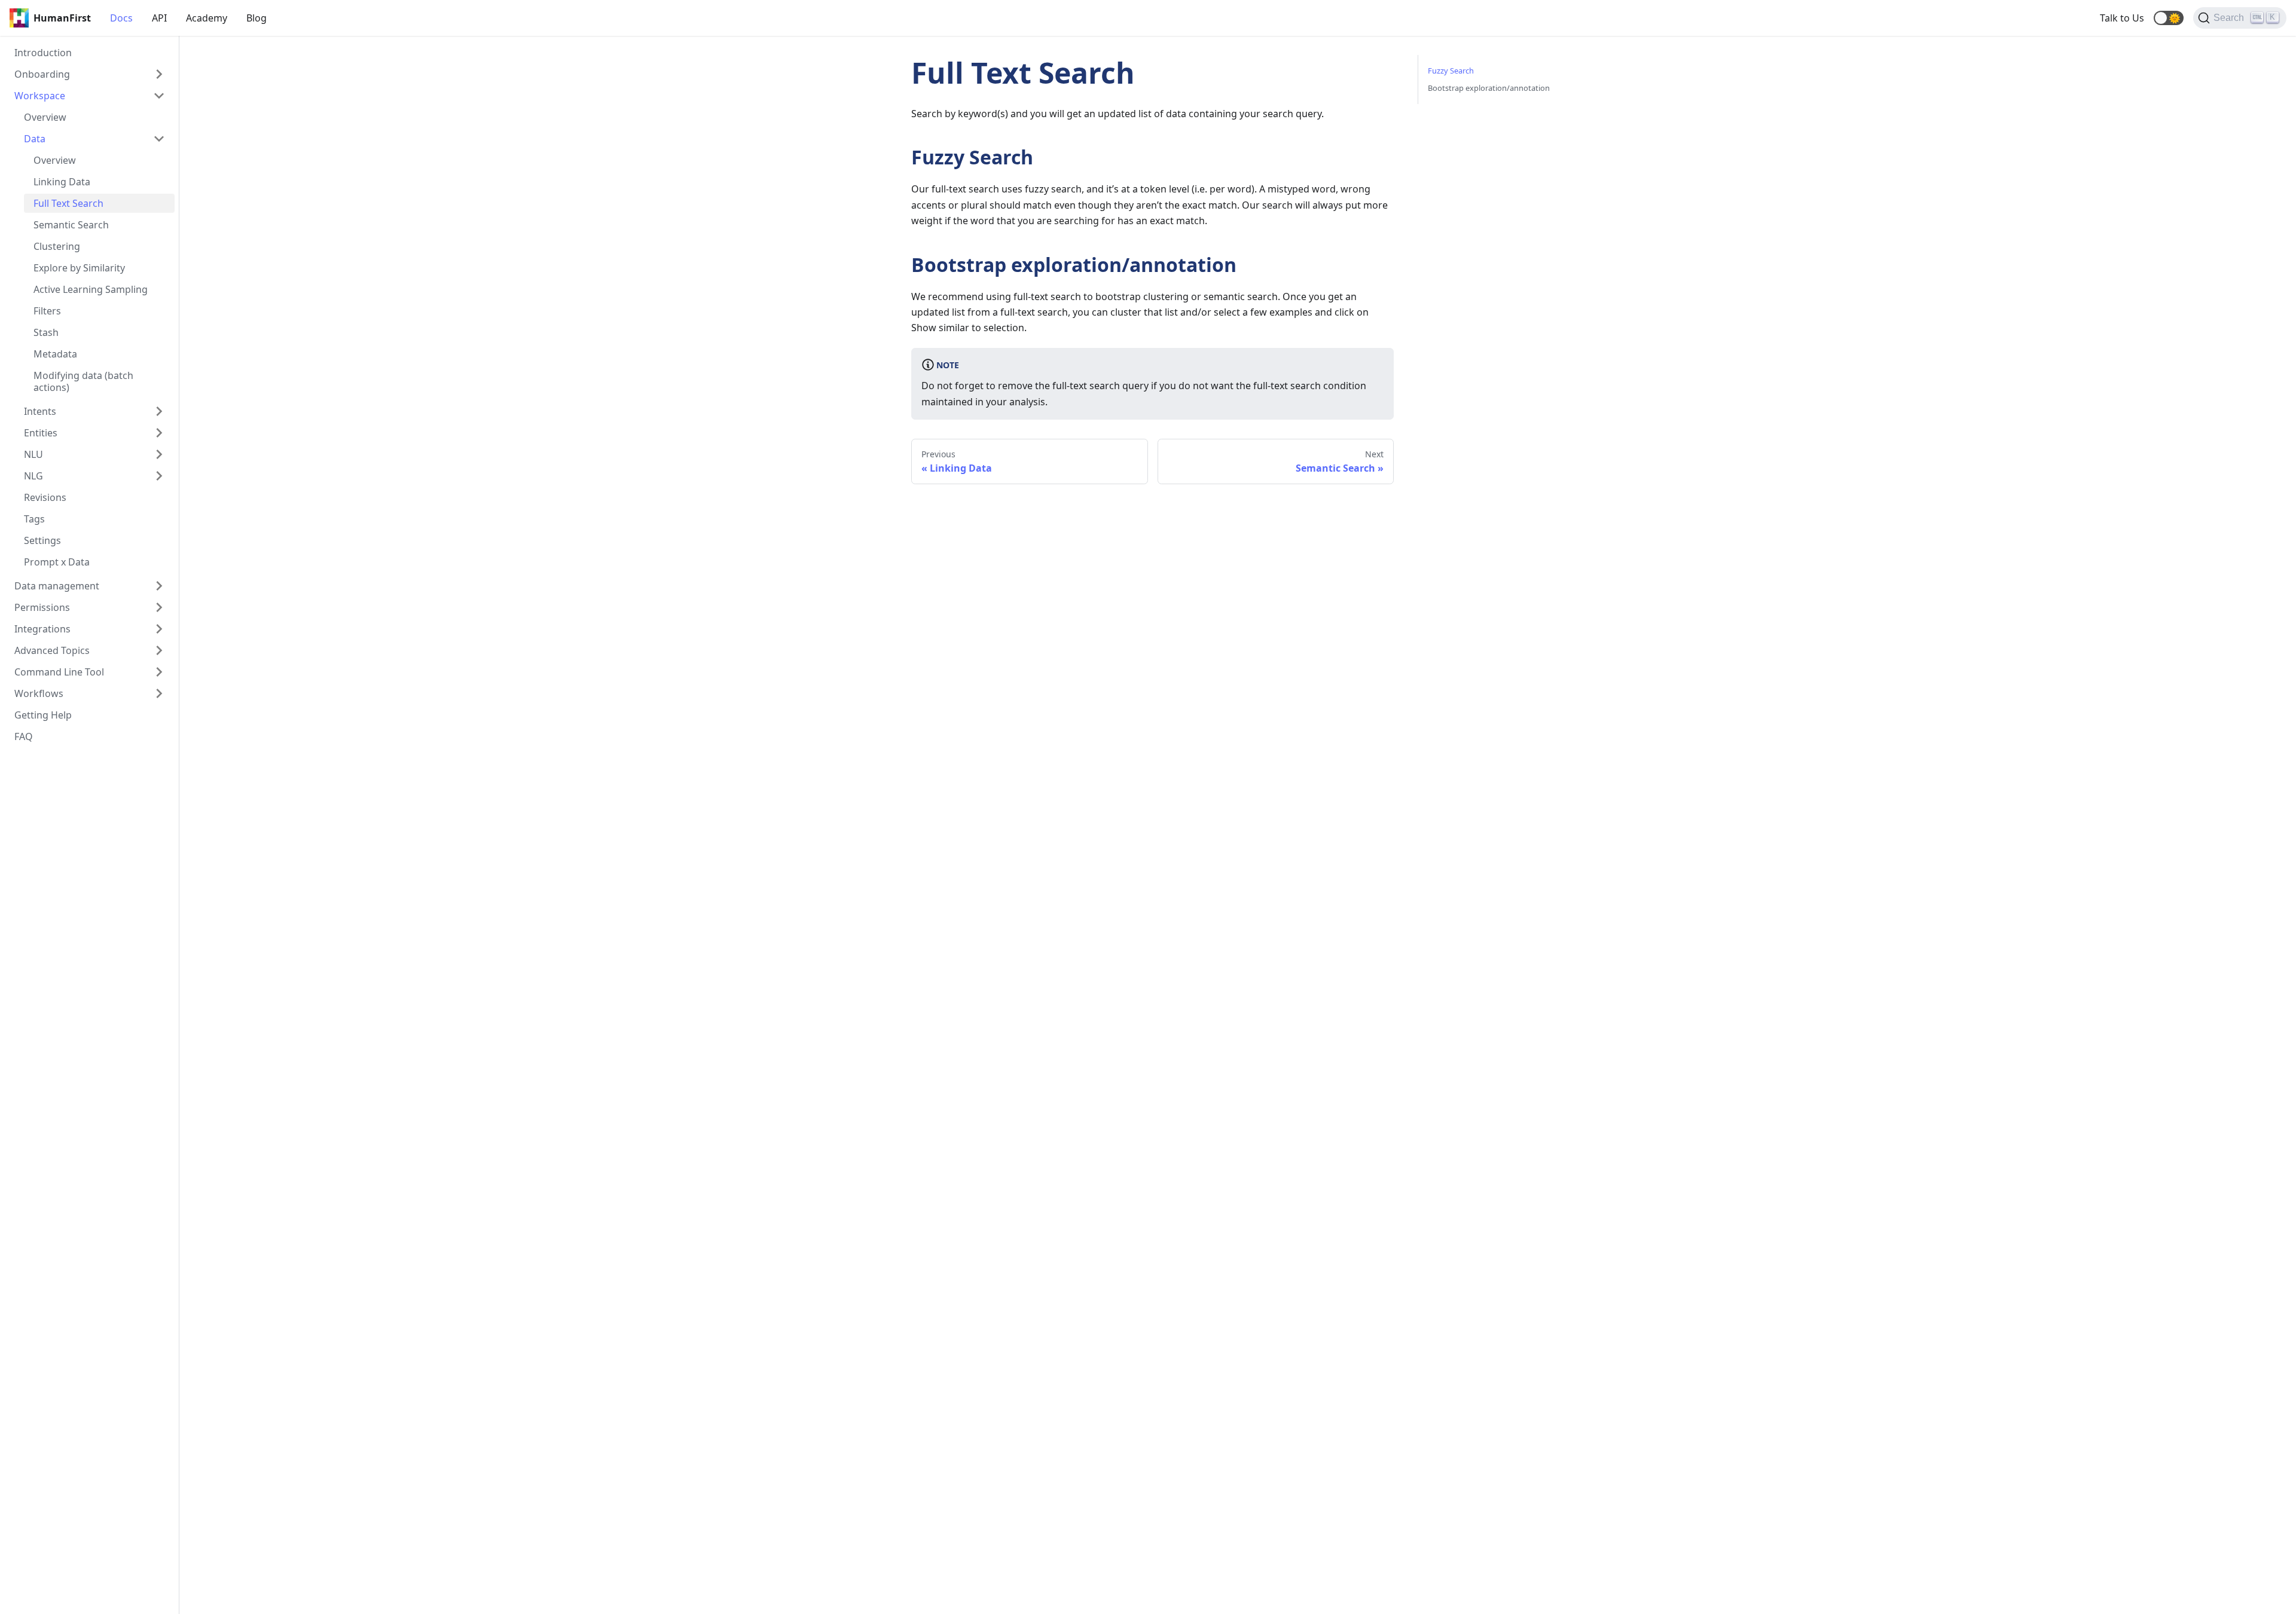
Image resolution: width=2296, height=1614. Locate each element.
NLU (33, 454)
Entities (41, 433)
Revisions (45, 497)
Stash (46, 332)
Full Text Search (68, 203)
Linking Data (62, 182)
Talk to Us (2122, 18)
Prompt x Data (57, 562)
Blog (257, 18)
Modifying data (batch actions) (83, 381)
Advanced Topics (52, 650)
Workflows (39, 693)
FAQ (24, 736)
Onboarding (42, 74)
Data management (57, 586)
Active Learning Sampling (91, 289)
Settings (42, 540)
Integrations (42, 629)
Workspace (40, 96)
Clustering (57, 246)
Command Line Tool (59, 672)
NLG (33, 476)
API (159, 18)
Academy (207, 18)
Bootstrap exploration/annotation (1489, 88)
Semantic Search (71, 225)
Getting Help (43, 715)
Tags (34, 519)
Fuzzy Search (1451, 71)
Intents (40, 411)
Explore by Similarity (79, 268)
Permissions (42, 607)
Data (35, 139)
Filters (47, 311)
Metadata (55, 354)
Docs (121, 18)
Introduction (43, 53)
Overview (45, 117)
